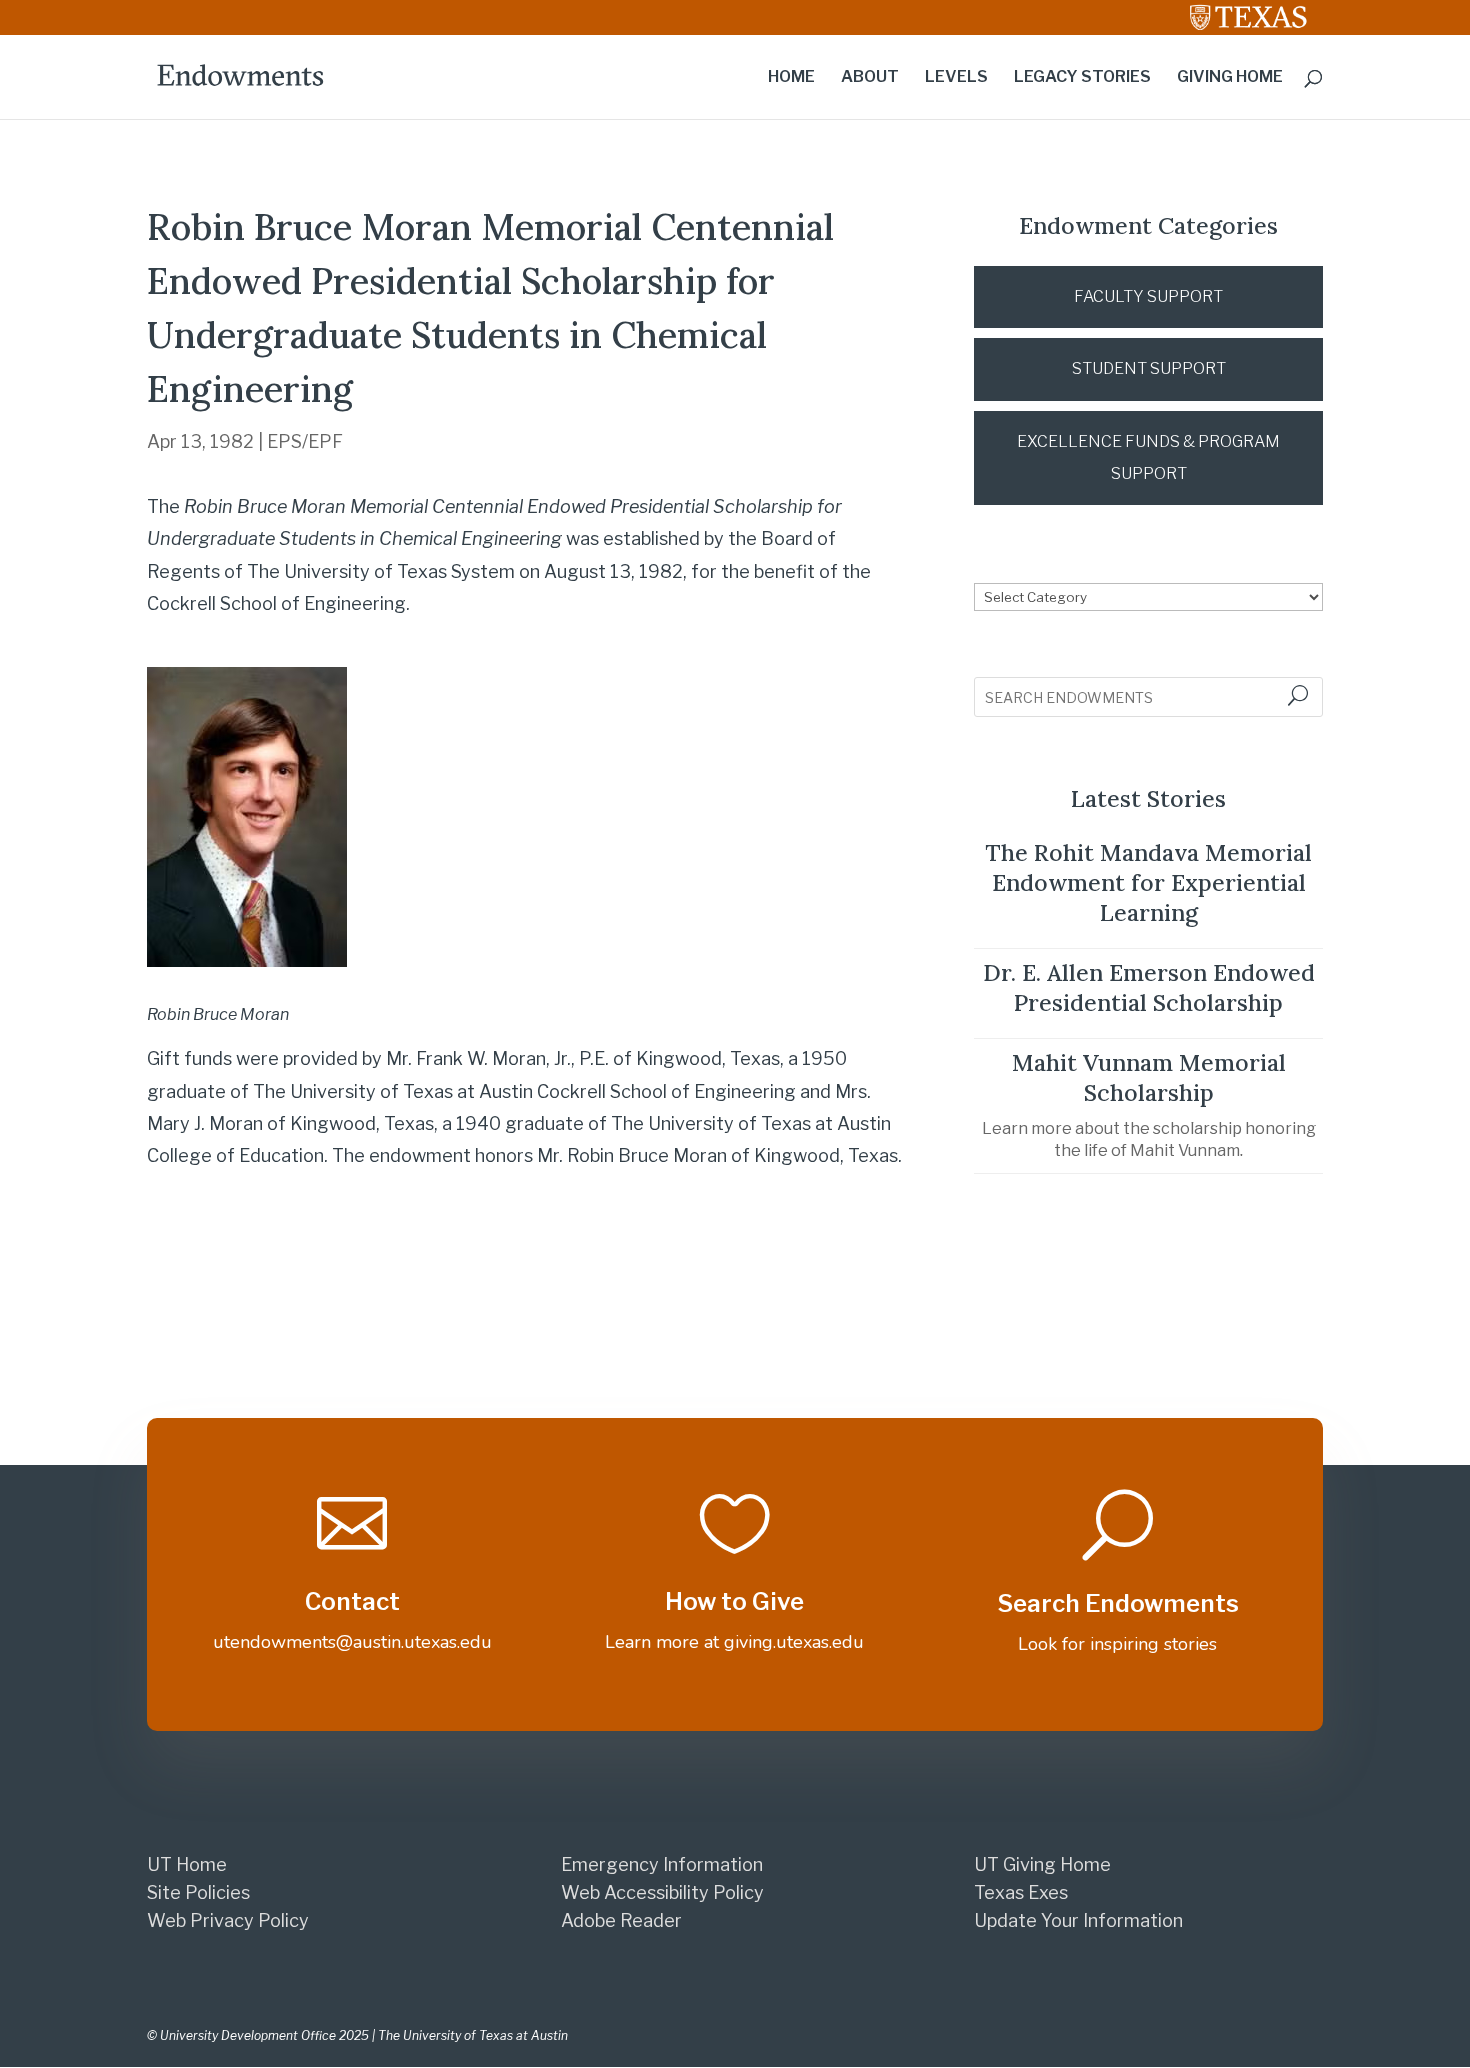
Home (791, 78)
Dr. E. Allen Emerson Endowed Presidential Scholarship (1149, 987)
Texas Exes (1021, 1892)
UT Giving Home (1042, 1864)
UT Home (187, 1864)
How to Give (734, 1601)
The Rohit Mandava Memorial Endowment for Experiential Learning (1148, 882)
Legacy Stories (1082, 78)
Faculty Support (1148, 296)
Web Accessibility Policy (662, 1892)
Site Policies (198, 1892)
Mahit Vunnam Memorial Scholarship (1149, 1077)
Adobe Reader (621, 1920)
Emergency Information (662, 1864)
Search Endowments (1118, 1603)
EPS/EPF (305, 441)
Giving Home (1230, 78)
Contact (352, 1601)
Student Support (1149, 368)
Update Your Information (1078, 1920)
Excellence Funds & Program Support (1148, 457)
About (870, 78)
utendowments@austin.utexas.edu (352, 1642)
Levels (956, 78)
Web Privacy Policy (228, 1920)
